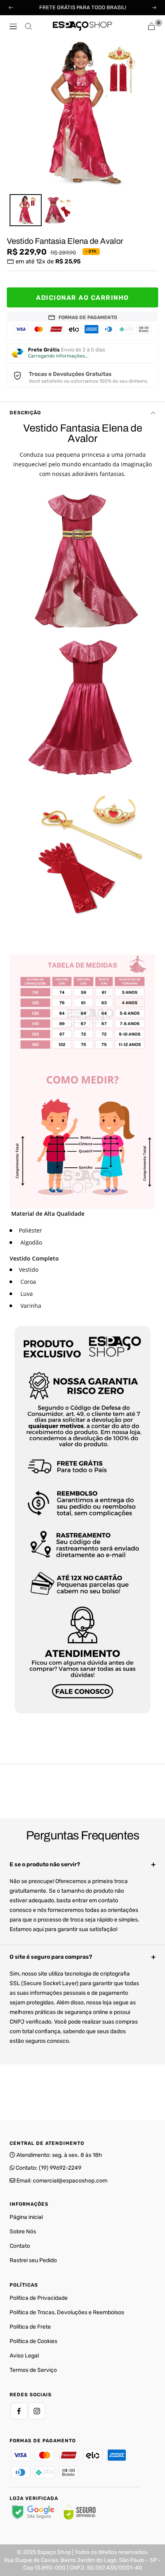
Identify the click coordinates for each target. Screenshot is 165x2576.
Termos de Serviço (33, 2370)
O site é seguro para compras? (51, 1957)
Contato (20, 2246)
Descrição (25, 413)
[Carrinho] (151, 26)
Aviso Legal (24, 2356)
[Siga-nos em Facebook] (19, 2411)
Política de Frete (30, 2327)
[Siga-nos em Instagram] (37, 2411)
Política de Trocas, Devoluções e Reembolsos (67, 2312)
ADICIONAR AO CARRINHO (82, 298)
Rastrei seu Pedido (33, 2260)
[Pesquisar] (28, 26)
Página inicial (26, 2217)
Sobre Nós (23, 2232)
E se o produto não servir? (45, 1864)
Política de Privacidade (39, 2298)
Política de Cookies (33, 2341)
